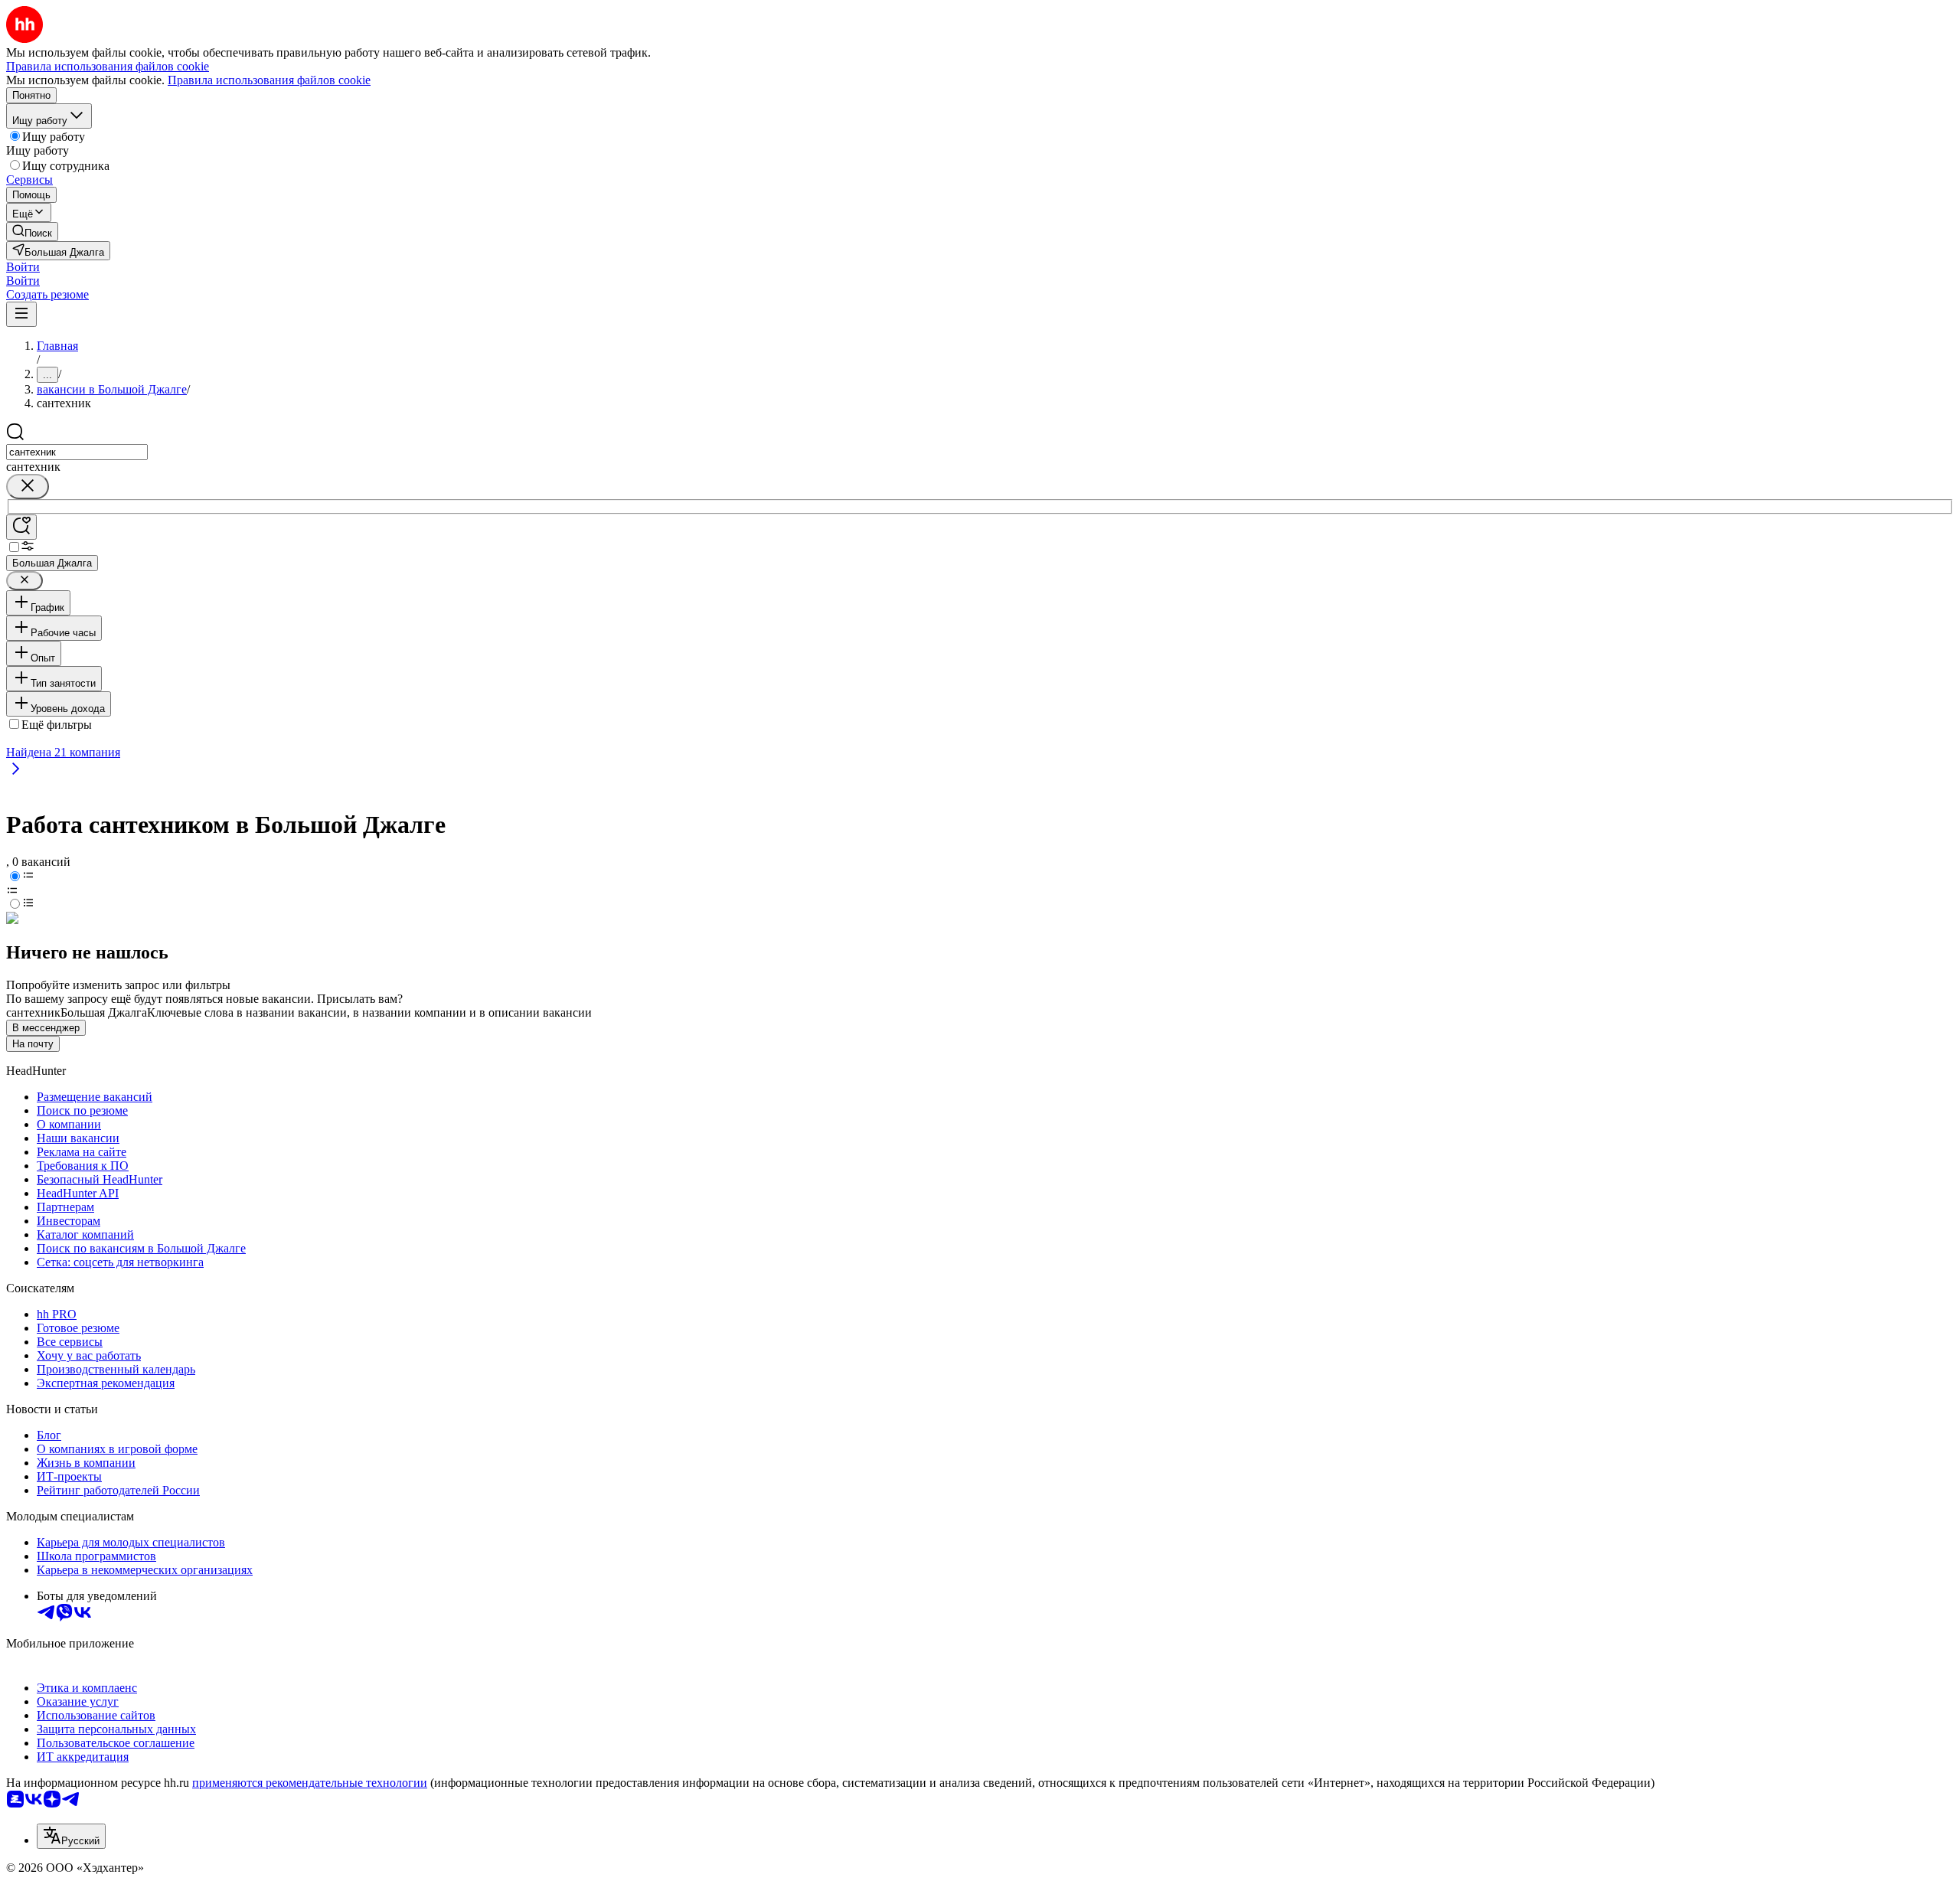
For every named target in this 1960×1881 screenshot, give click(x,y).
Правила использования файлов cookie (269, 80)
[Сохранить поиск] (21, 527)
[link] (32, 232)
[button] (23, 267)
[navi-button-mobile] (21, 314)
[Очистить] (28, 487)
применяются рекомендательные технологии (310, 1783)
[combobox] (77, 452)
